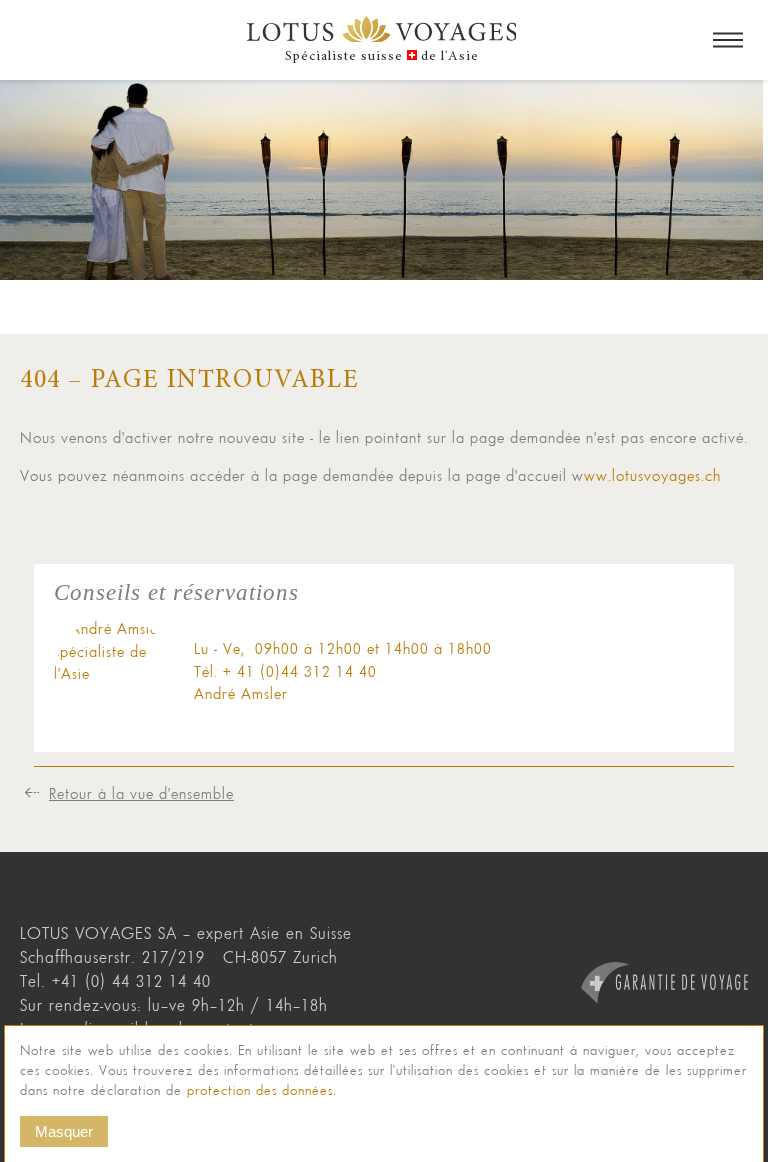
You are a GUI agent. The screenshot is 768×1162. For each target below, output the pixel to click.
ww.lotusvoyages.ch (652, 475)
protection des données (260, 1090)
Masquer (64, 1131)
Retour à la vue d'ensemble (141, 793)
